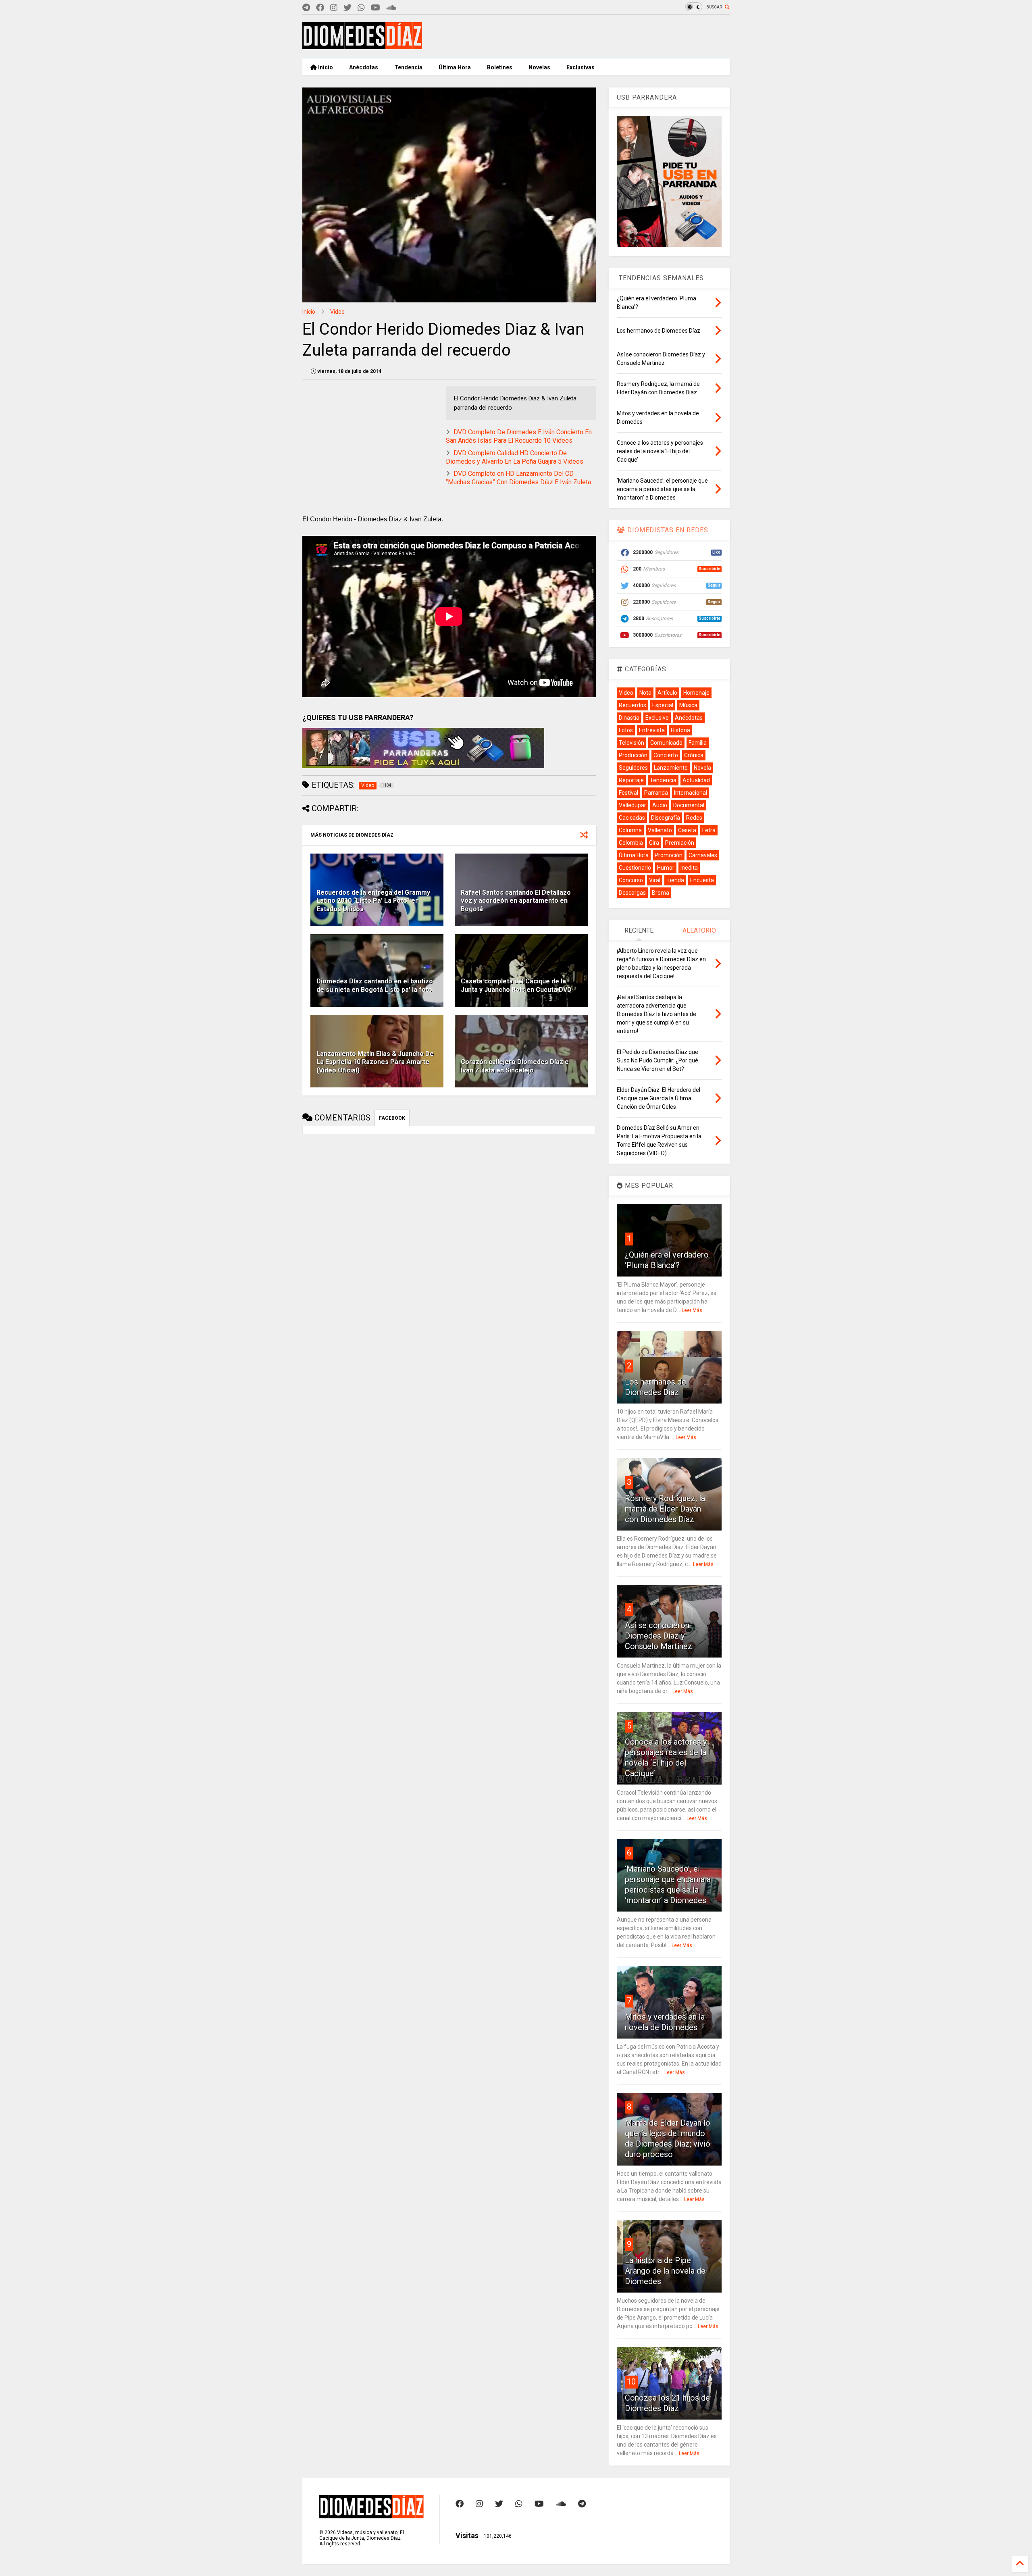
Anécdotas (364, 67)
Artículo (667, 693)
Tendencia (408, 67)
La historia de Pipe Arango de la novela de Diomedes (665, 2271)
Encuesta (702, 880)
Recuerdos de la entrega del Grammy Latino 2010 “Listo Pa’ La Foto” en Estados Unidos (373, 901)
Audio (660, 805)
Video (337, 312)
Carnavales (703, 855)
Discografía (666, 818)
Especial (663, 705)
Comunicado (666, 743)
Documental (689, 805)
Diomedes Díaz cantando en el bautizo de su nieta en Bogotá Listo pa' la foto (375, 985)
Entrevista (652, 730)
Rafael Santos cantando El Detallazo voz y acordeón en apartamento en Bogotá (516, 901)
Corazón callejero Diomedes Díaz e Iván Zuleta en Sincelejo (515, 1066)
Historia (680, 730)
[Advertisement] (583, 37)
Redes (694, 818)
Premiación (680, 843)
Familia (698, 743)
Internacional (691, 793)
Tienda (675, 880)
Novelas (539, 67)
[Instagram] (334, 8)
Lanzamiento (671, 768)
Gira (654, 843)
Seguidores (633, 768)
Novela (702, 768)
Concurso (631, 880)
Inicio (325, 67)
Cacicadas (632, 818)
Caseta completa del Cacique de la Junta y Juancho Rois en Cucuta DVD (516, 985)
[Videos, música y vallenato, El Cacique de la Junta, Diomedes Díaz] (362, 46)
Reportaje (631, 780)
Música (688, 705)
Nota (645, 693)
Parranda (656, 793)
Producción (633, 755)
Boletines (500, 67)
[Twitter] (347, 8)
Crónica (694, 755)
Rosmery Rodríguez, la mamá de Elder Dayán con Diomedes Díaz (665, 1509)
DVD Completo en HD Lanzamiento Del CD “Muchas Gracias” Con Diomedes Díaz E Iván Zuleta (518, 478)
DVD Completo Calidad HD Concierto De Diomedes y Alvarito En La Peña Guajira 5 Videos (515, 457)
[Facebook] (320, 8)
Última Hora (455, 67)
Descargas (632, 893)
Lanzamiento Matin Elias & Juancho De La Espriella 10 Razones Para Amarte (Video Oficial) (375, 1062)
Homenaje (696, 693)
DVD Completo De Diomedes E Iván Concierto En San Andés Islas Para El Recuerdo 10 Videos (519, 436)
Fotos (626, 730)
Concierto (666, 755)
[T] (306, 8)
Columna (630, 830)
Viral (655, 880)
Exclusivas (580, 67)
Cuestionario (635, 868)
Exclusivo (657, 718)
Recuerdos (633, 705)
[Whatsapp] (361, 8)
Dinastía (629, 718)
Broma (661, 893)
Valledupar (633, 805)
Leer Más (692, 1310)
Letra (709, 830)
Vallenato (660, 830)
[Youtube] (376, 8)
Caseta (687, 830)
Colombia (631, 843)
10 (631, 2382)
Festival (628, 793)
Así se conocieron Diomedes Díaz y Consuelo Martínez (659, 1636)
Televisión (631, 743)
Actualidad (696, 780)
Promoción (669, 855)
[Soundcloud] (391, 8)
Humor (666, 868)
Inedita (689, 868)
